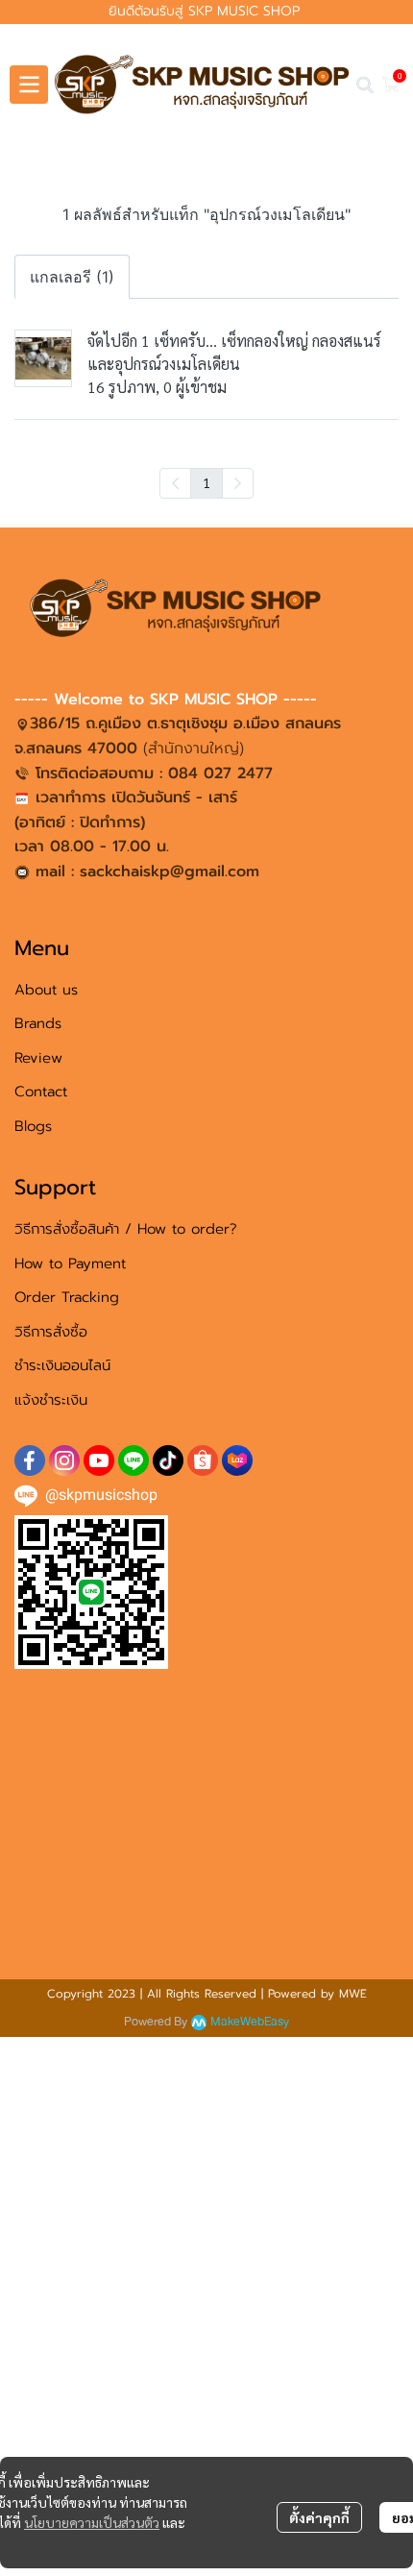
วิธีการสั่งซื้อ (51, 1332)
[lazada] (237, 1460)
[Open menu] (29, 85)
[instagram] (64, 1460)
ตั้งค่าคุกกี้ (319, 2517)
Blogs (33, 1126)
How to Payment (70, 1263)
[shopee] (203, 1460)
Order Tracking (67, 1297)
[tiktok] (168, 1460)
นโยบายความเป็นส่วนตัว (92, 2522)
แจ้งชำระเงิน (51, 1400)
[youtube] (99, 1460)
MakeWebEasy (250, 2022)
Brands (38, 1023)
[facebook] (30, 1460)
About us (46, 990)
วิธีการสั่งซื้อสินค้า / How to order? (126, 1229)
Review (38, 1058)
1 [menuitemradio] (206, 482)
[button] (365, 85)
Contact (41, 1092)
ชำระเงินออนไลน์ (62, 1365)
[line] (134, 1460)
